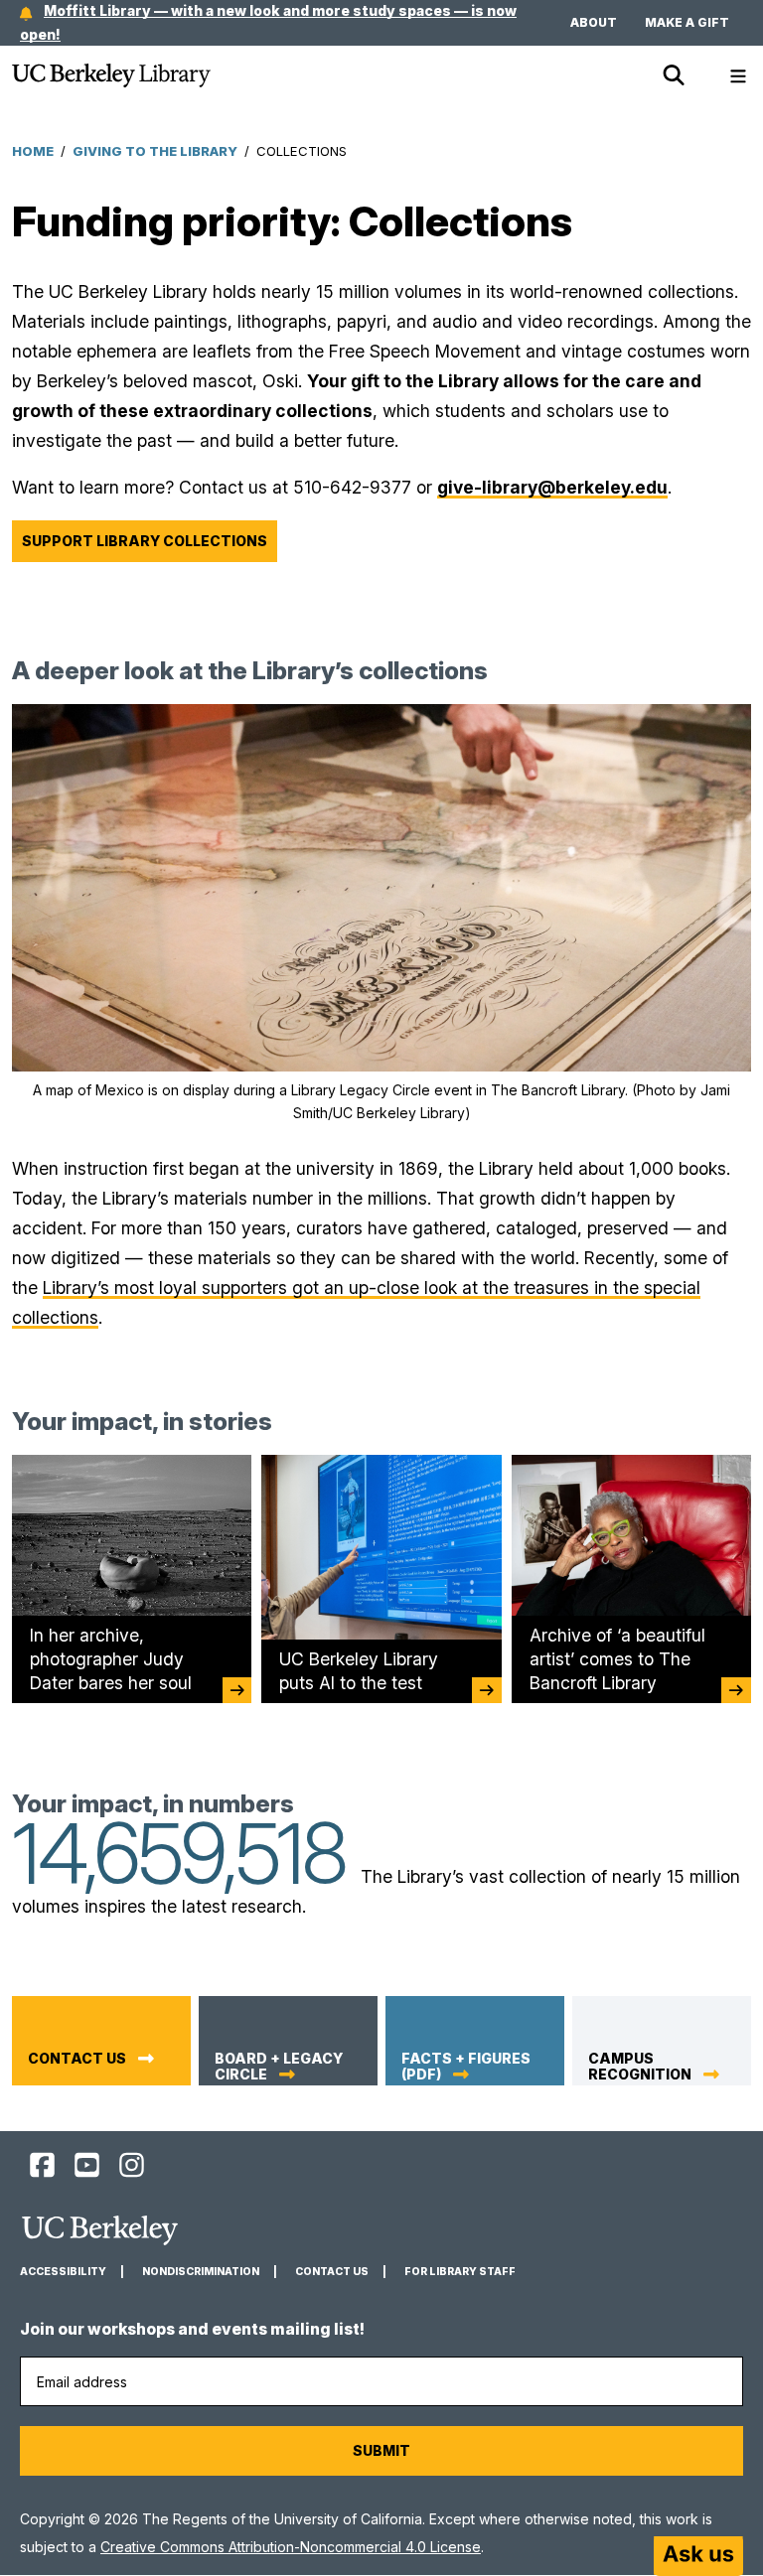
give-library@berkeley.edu (552, 487)
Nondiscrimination (201, 2272)
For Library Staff (460, 2272)
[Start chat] (698, 2556)
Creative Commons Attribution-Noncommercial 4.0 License (291, 2547)
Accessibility (63, 2272)
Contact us (77, 2059)
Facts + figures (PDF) (466, 2067)
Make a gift (687, 22)
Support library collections (145, 541)
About (594, 22)
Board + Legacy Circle (279, 2067)
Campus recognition (640, 2067)
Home (33, 151)
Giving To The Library (155, 151)
